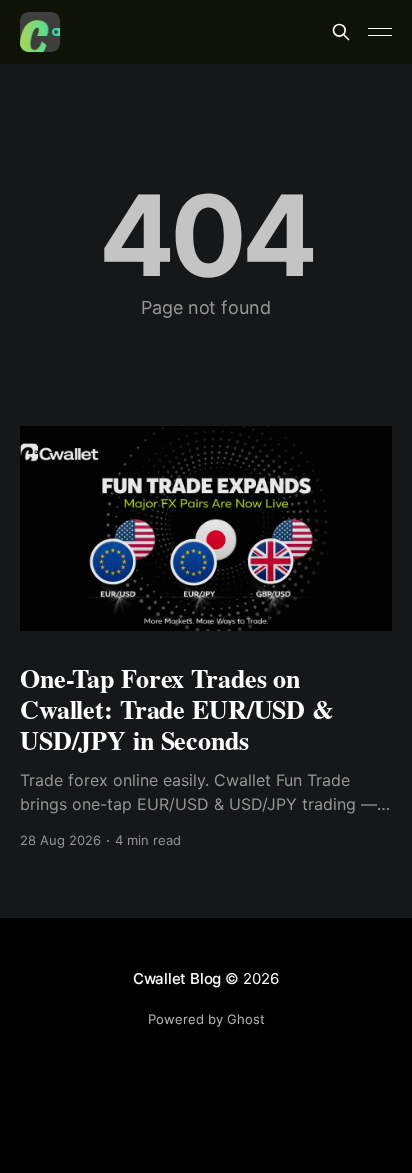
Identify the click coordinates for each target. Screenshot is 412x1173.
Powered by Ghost (206, 1019)
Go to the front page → (206, 337)
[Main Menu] (380, 32)
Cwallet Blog (177, 978)
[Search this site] (341, 32)
